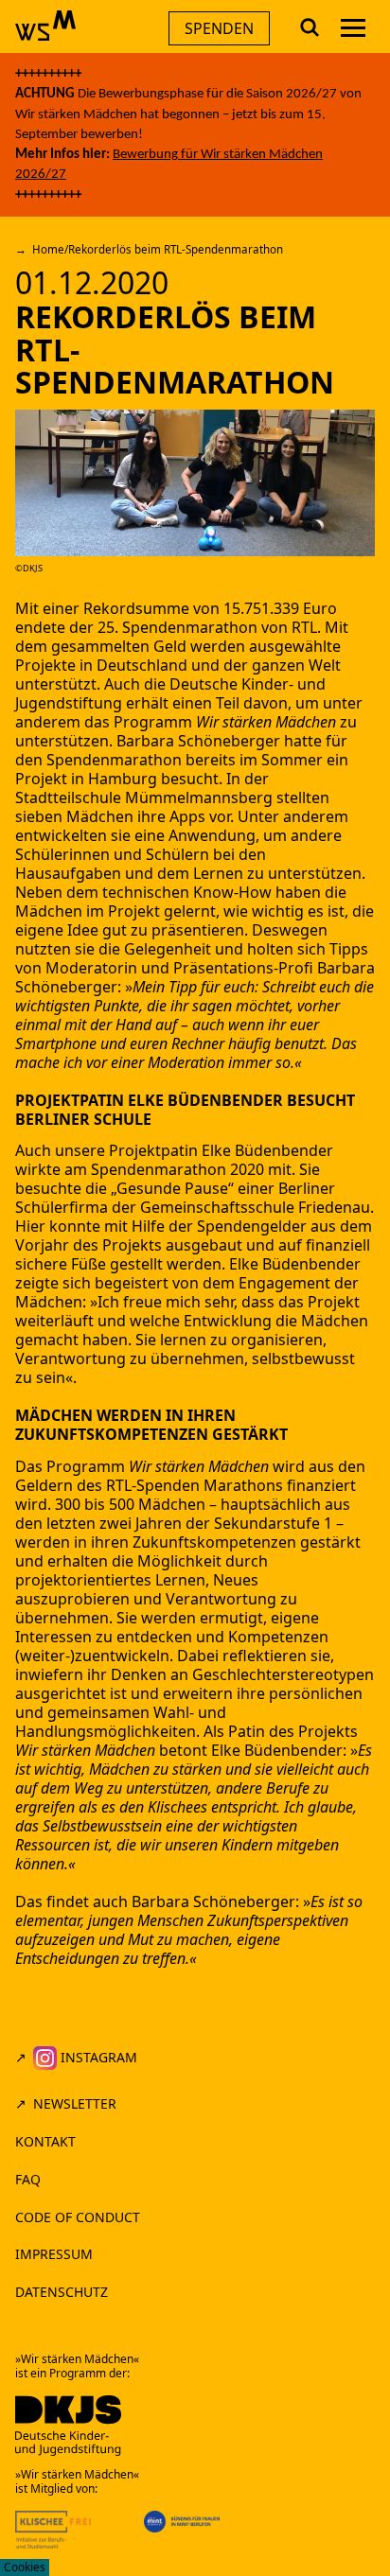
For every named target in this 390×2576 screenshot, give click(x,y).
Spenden (219, 28)
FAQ (28, 2179)
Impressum (54, 2254)
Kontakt (45, 2141)
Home (48, 249)
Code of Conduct (80, 2217)
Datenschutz (62, 2292)
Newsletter (75, 2103)
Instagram (97, 2057)
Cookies (25, 2567)
